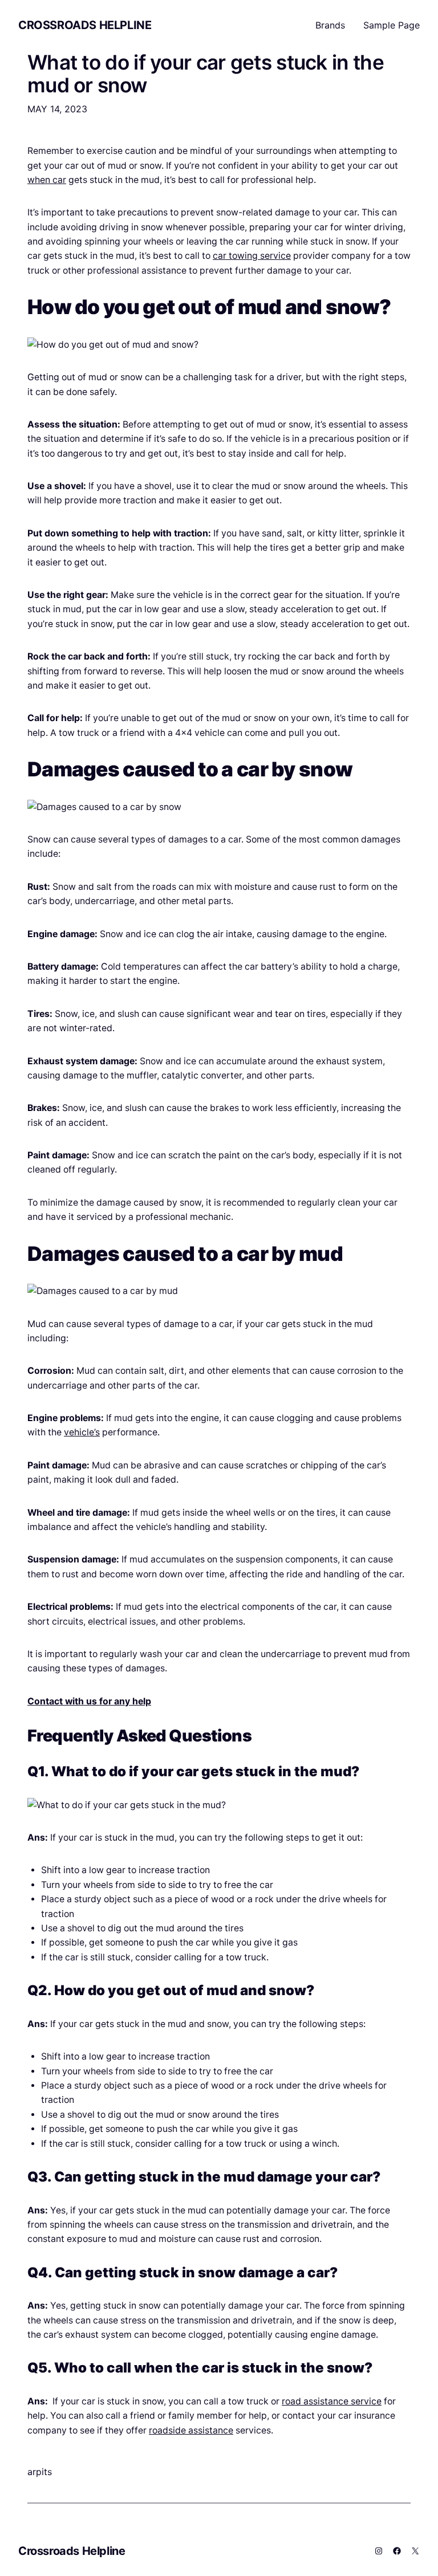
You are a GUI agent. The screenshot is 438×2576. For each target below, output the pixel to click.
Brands (330, 25)
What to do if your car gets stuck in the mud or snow (206, 74)
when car (47, 180)
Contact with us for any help (89, 1701)
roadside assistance (191, 2430)
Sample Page (392, 25)
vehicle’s (82, 1432)
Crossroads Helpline (85, 25)
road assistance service (332, 2401)
